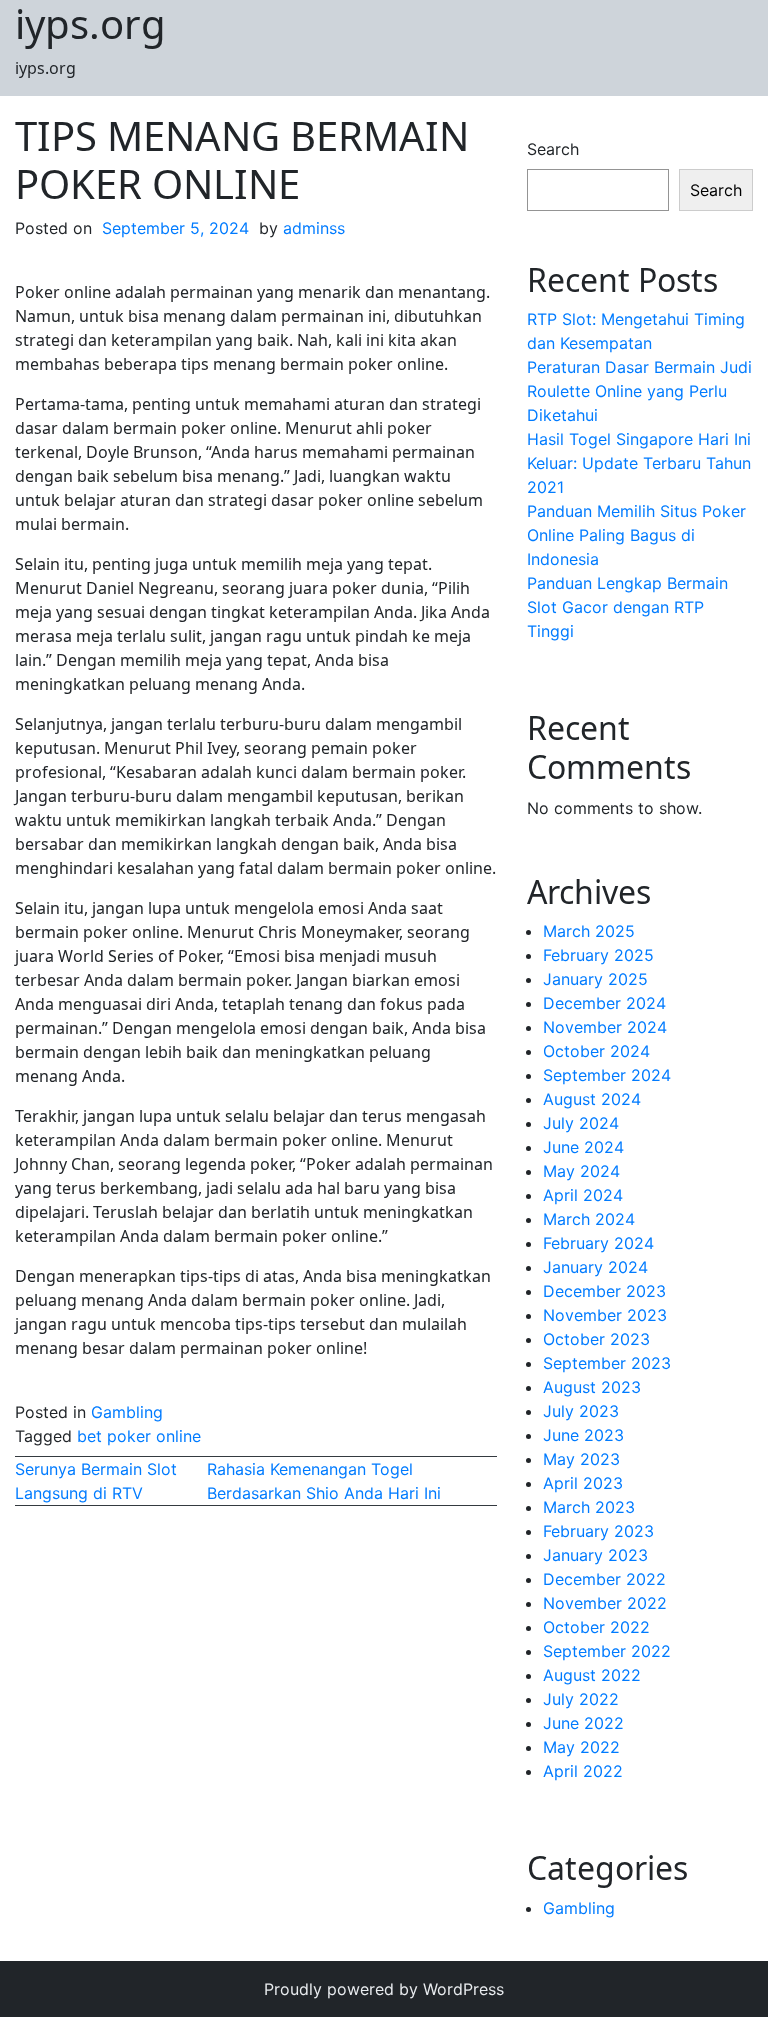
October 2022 (596, 1627)
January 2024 (595, 1267)
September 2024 (607, 1075)
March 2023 (589, 1507)
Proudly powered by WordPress (384, 1989)
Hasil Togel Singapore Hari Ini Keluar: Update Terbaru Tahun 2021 (639, 463)
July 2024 (581, 1123)
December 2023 (604, 1291)
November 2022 (605, 1603)
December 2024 (604, 1003)
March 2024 (589, 1219)
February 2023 (598, 1531)
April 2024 (583, 1195)
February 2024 (598, 1243)
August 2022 (592, 1675)
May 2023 (581, 1459)
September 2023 (607, 1363)
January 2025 (595, 979)
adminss (314, 228)
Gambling (127, 1412)
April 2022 (583, 1771)
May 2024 (581, 1171)
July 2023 (581, 1411)
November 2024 (605, 1027)
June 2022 (583, 1723)
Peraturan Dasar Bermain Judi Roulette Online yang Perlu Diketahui (639, 391)
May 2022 (581, 1747)
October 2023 (596, 1339)
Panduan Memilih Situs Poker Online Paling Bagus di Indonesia (636, 535)
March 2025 (589, 931)
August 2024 (592, 1099)
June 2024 (583, 1147)
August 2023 (592, 1387)
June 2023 (583, 1435)
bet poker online (139, 1436)
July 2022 (581, 1699)
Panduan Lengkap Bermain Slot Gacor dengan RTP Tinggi (627, 607)
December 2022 (604, 1579)
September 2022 (607, 1651)
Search (553, 149)
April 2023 (583, 1483)
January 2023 (595, 1555)
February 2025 (598, 955)
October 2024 (596, 1051)
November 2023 (605, 1315)
